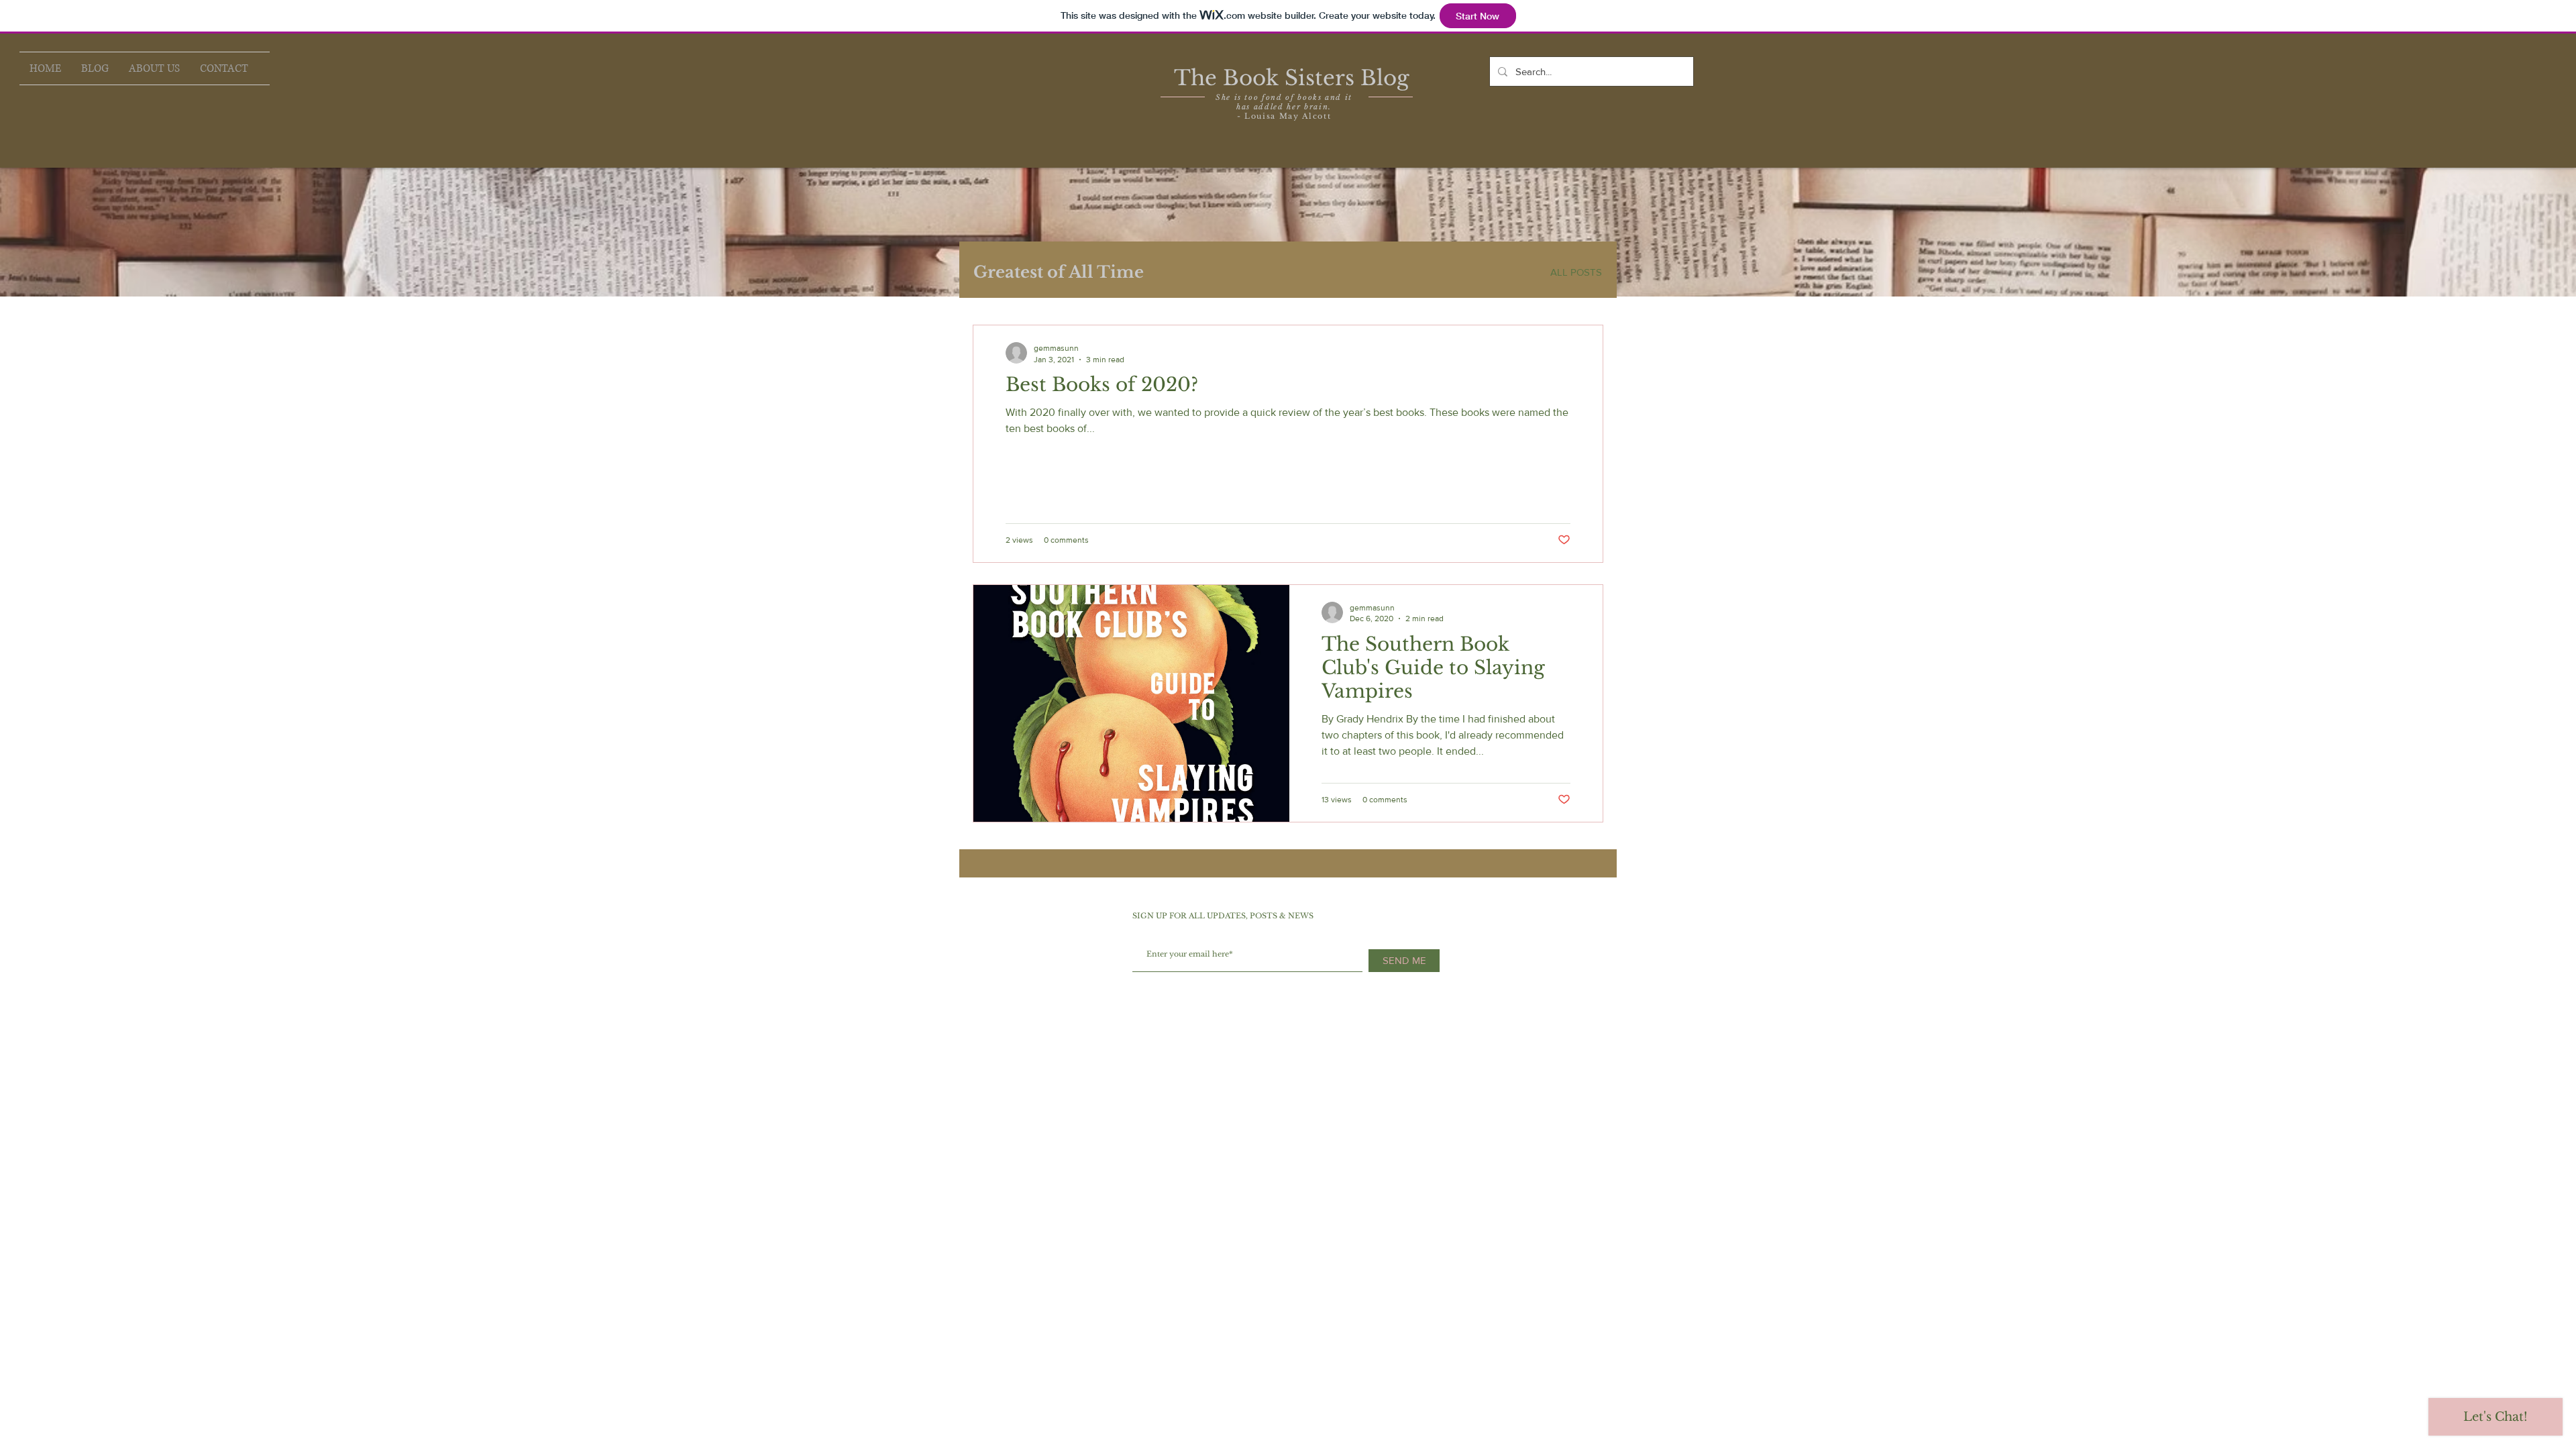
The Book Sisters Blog (1292, 78)
